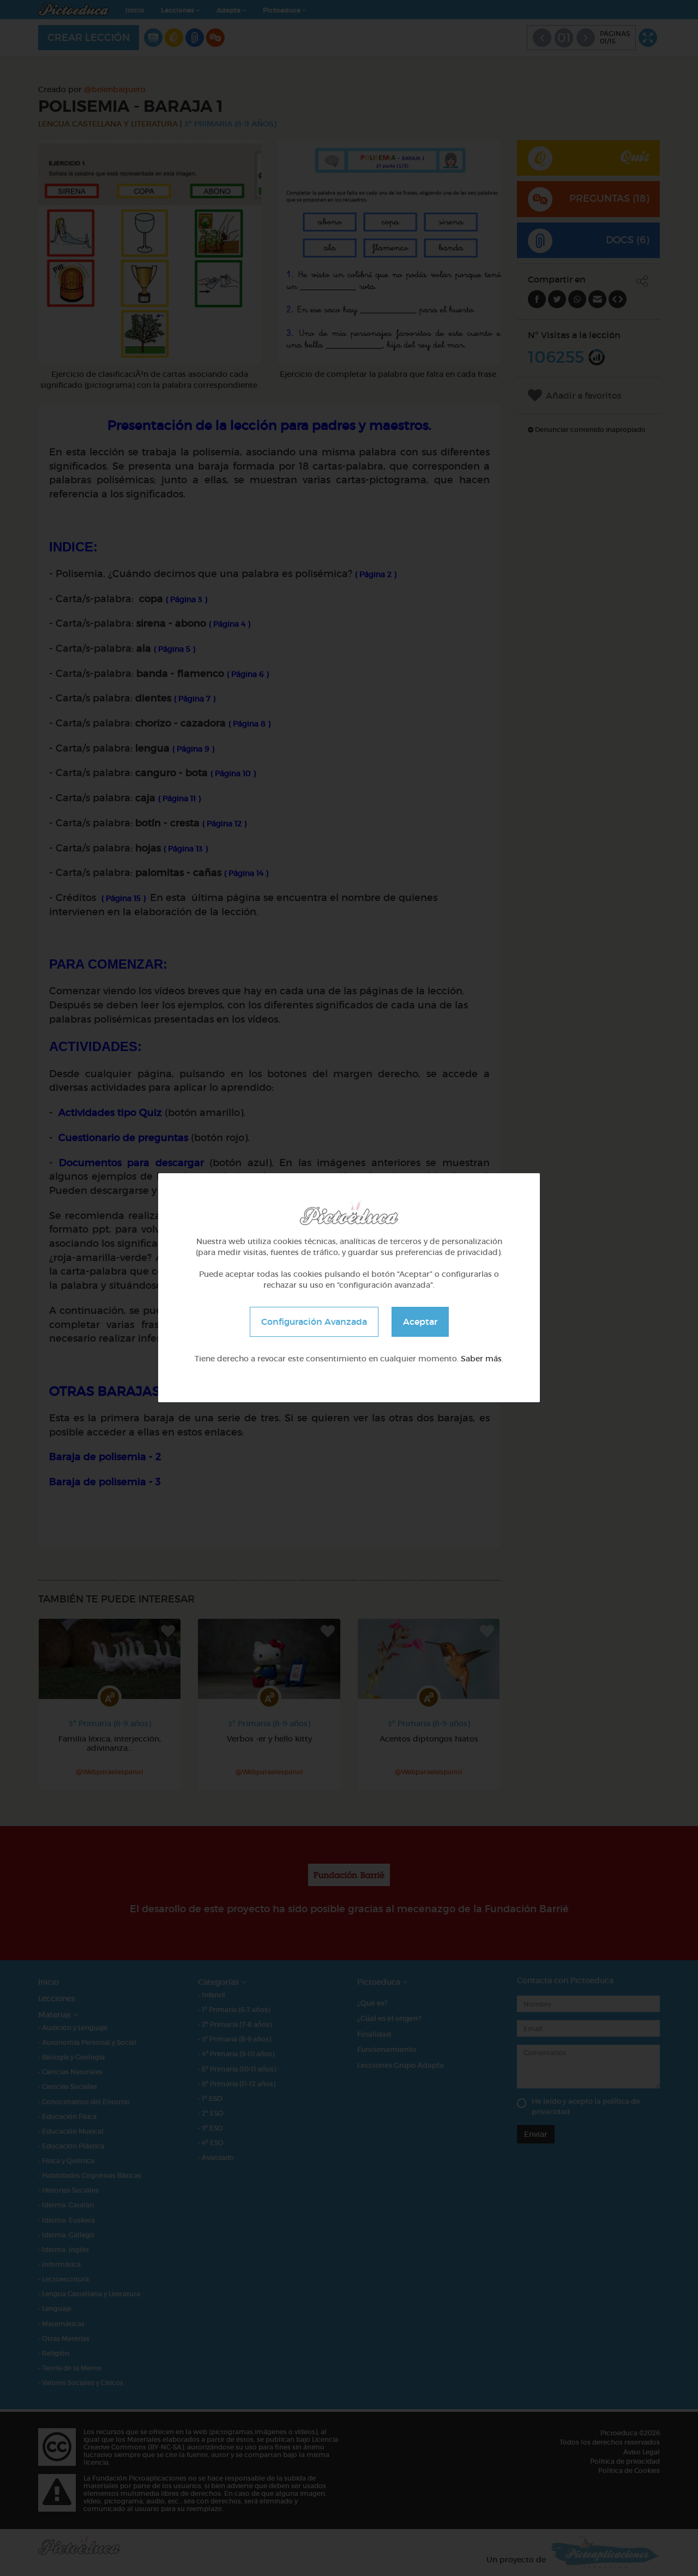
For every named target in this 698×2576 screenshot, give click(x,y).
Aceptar (420, 1322)
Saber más (481, 1359)
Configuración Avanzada (314, 1322)
